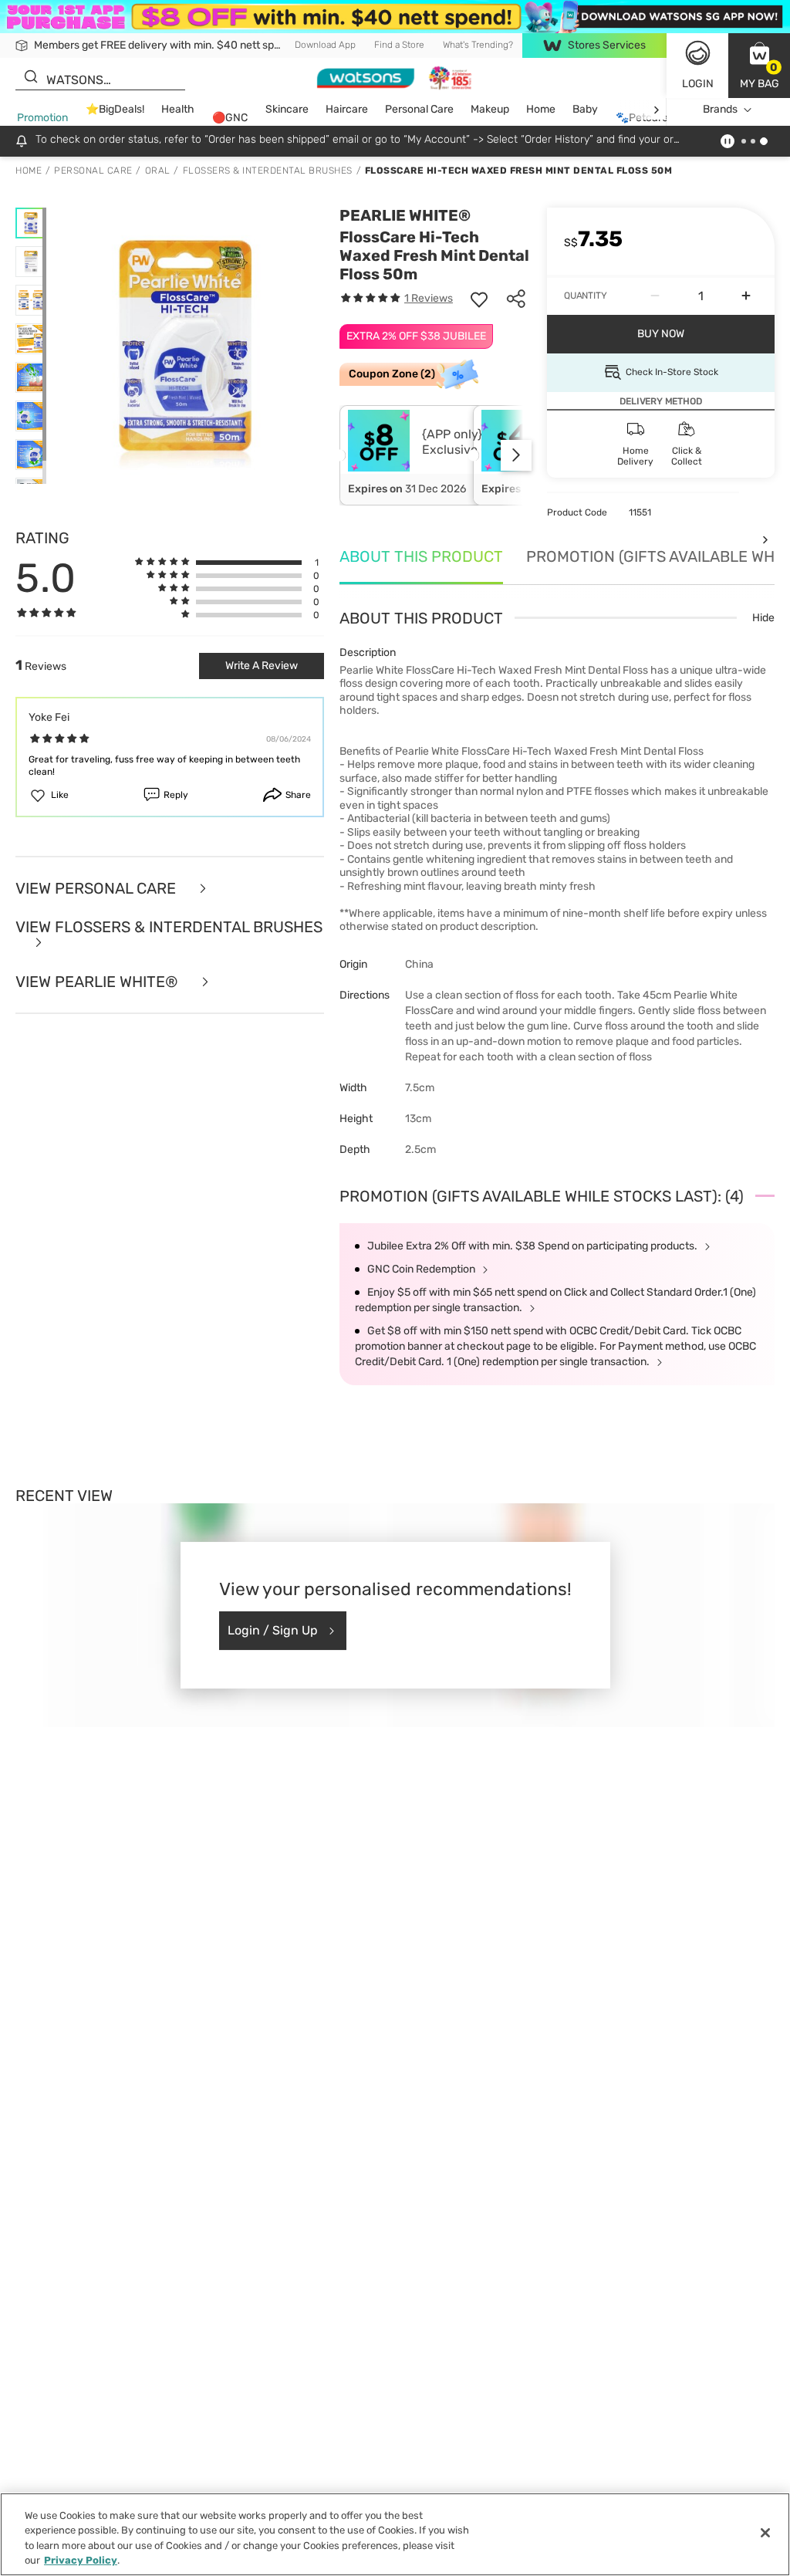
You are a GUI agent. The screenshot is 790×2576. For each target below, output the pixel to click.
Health (178, 109)
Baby (585, 109)
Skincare (287, 109)
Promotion (42, 118)
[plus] (746, 296)
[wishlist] (479, 299)
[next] (656, 110)
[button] (759, 66)
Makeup (490, 109)
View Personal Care (98, 889)
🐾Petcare (642, 118)
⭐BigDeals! (115, 109)
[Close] (765, 2533)
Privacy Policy (81, 2560)
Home (541, 109)
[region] (395, 2534)
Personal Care (419, 109)
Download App (325, 45)
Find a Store (399, 45)
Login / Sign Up (273, 1630)
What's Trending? (478, 45)
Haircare (347, 109)
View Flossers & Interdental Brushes (169, 928)
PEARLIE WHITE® (405, 215)
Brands (720, 109)
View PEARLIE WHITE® (99, 982)
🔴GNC (230, 118)
